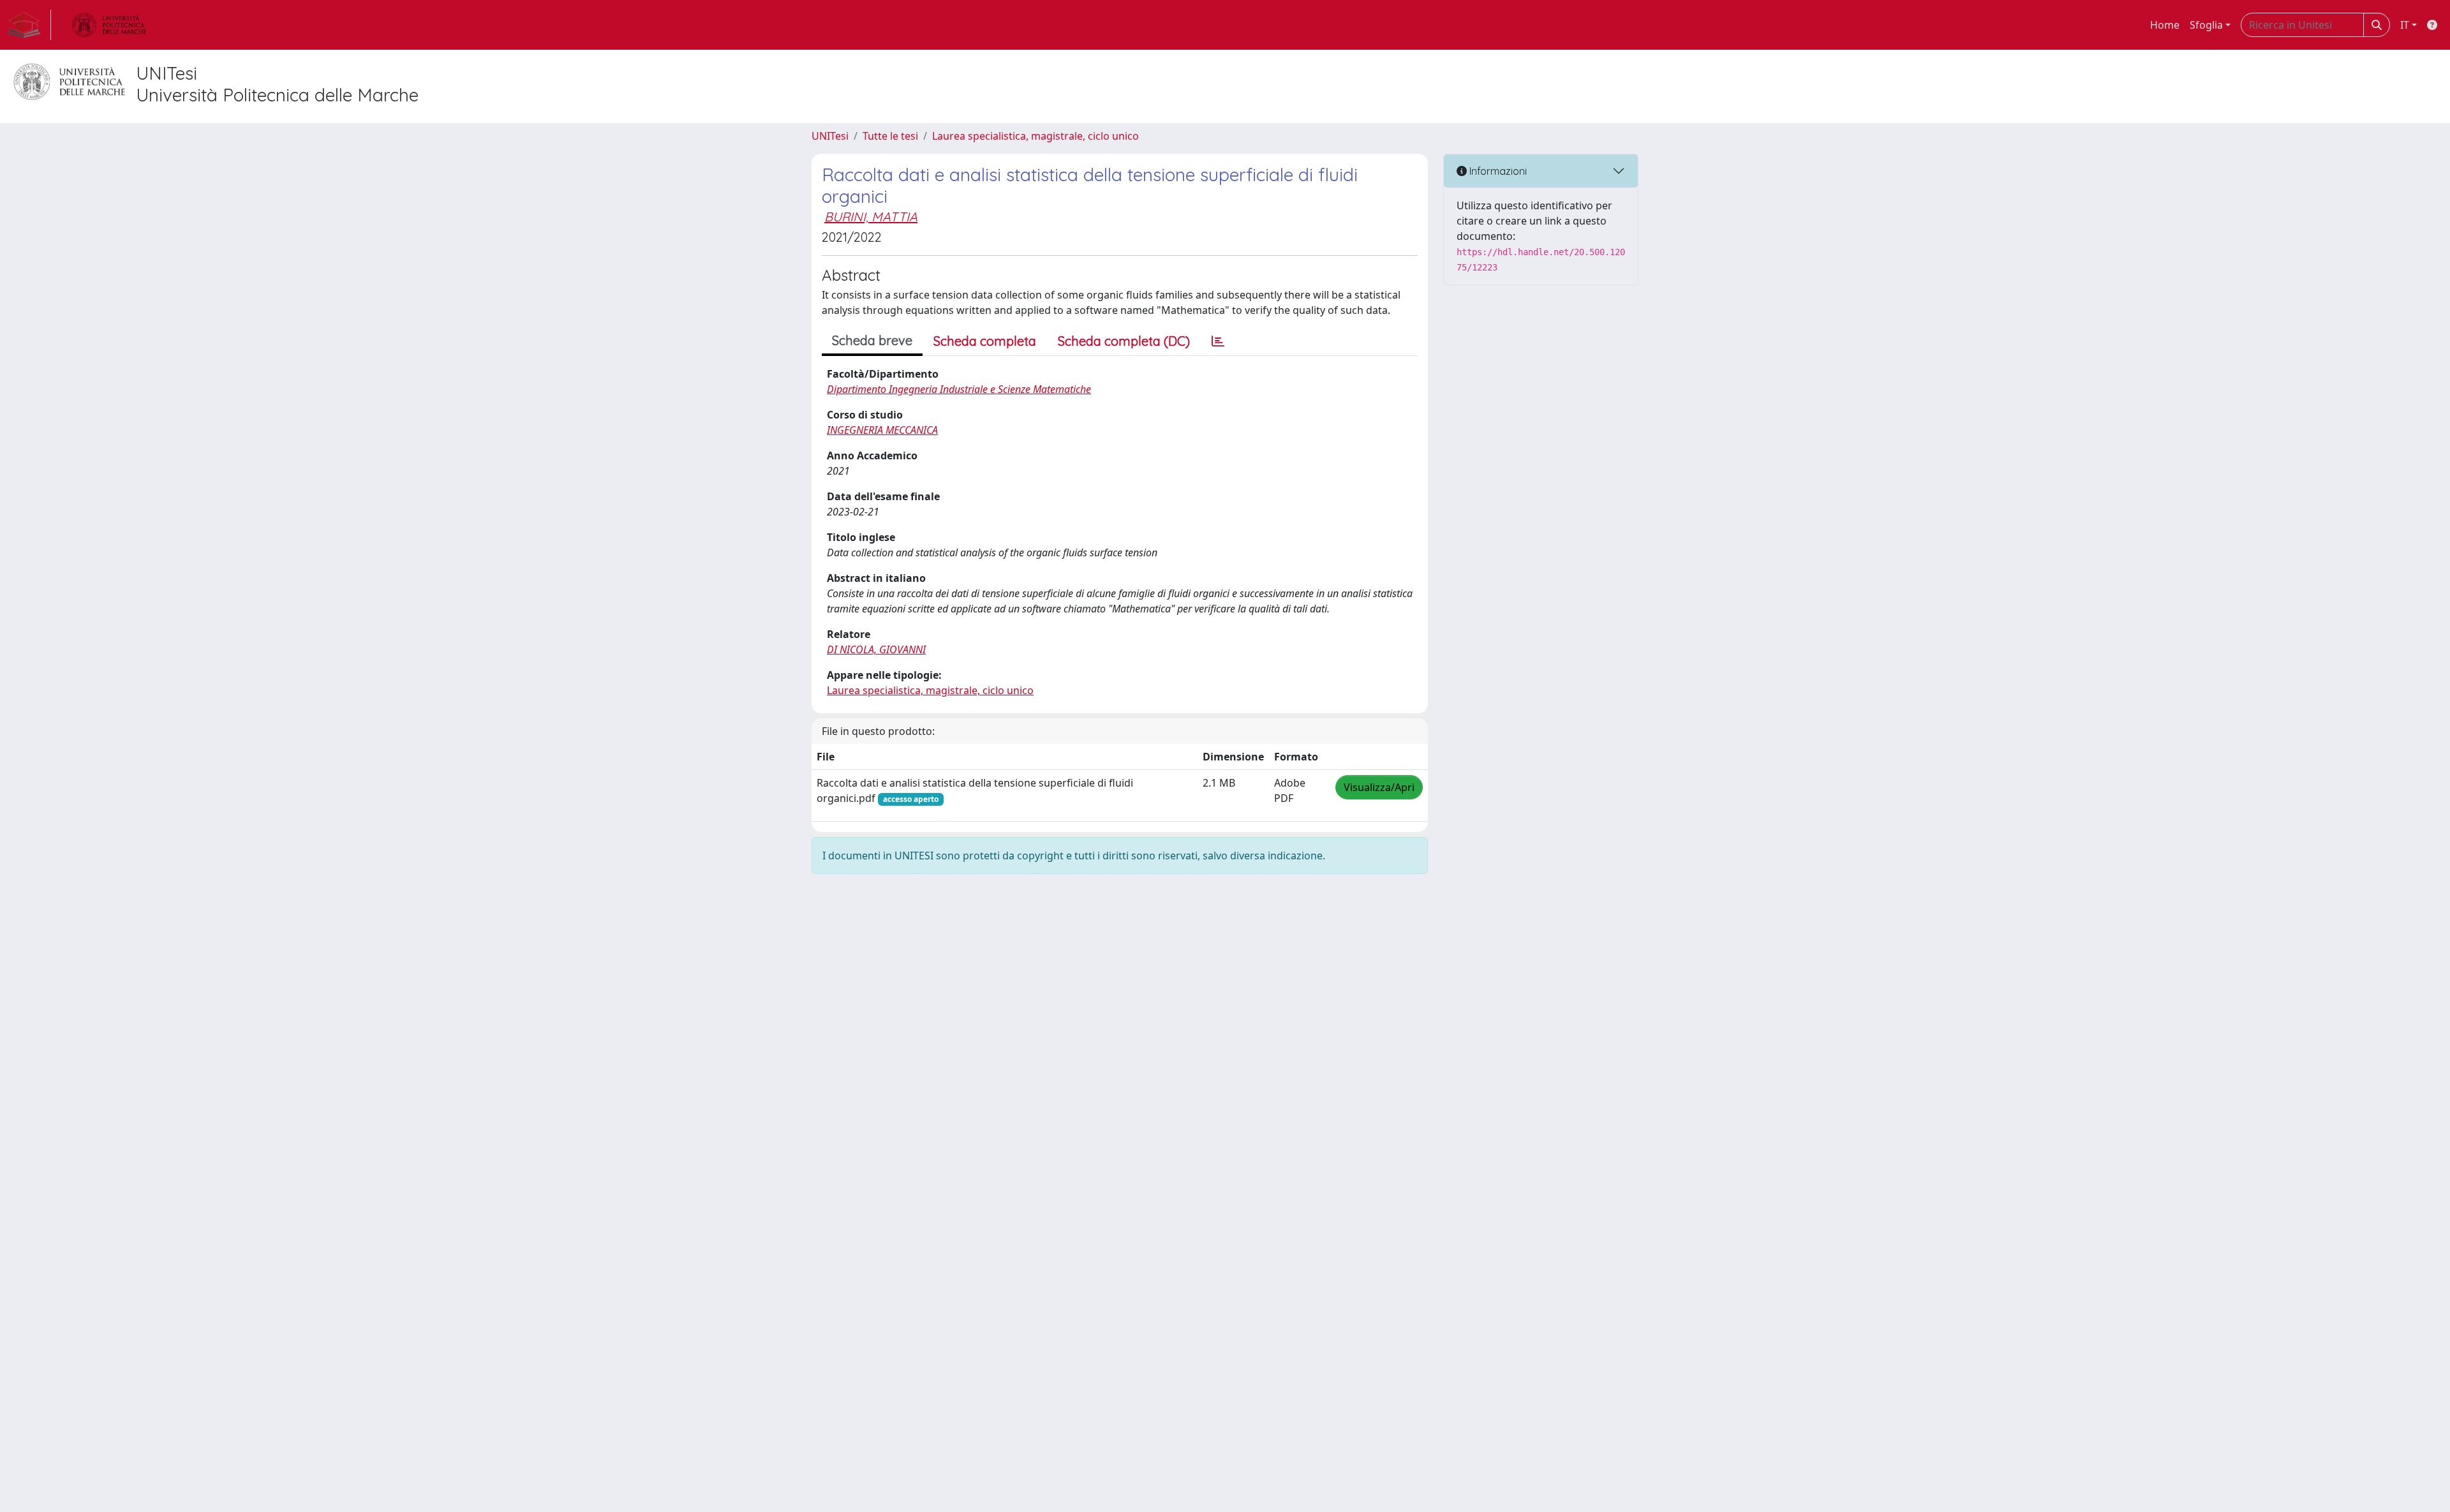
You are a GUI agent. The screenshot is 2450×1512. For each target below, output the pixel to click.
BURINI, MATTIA (871, 217)
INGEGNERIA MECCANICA (882, 430)
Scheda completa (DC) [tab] (1124, 341)
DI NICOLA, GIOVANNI (876, 649)
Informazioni (1497, 171)
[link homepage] (29, 25)
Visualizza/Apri (1379, 787)
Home (2165, 25)
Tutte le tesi (890, 136)
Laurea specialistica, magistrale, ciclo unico (1036, 136)
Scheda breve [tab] (872, 340)
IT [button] (2405, 25)
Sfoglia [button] (2206, 25)
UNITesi (830, 136)
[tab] (1218, 341)
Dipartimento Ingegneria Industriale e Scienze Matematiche (959, 389)
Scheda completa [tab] (985, 341)
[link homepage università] (109, 25)
